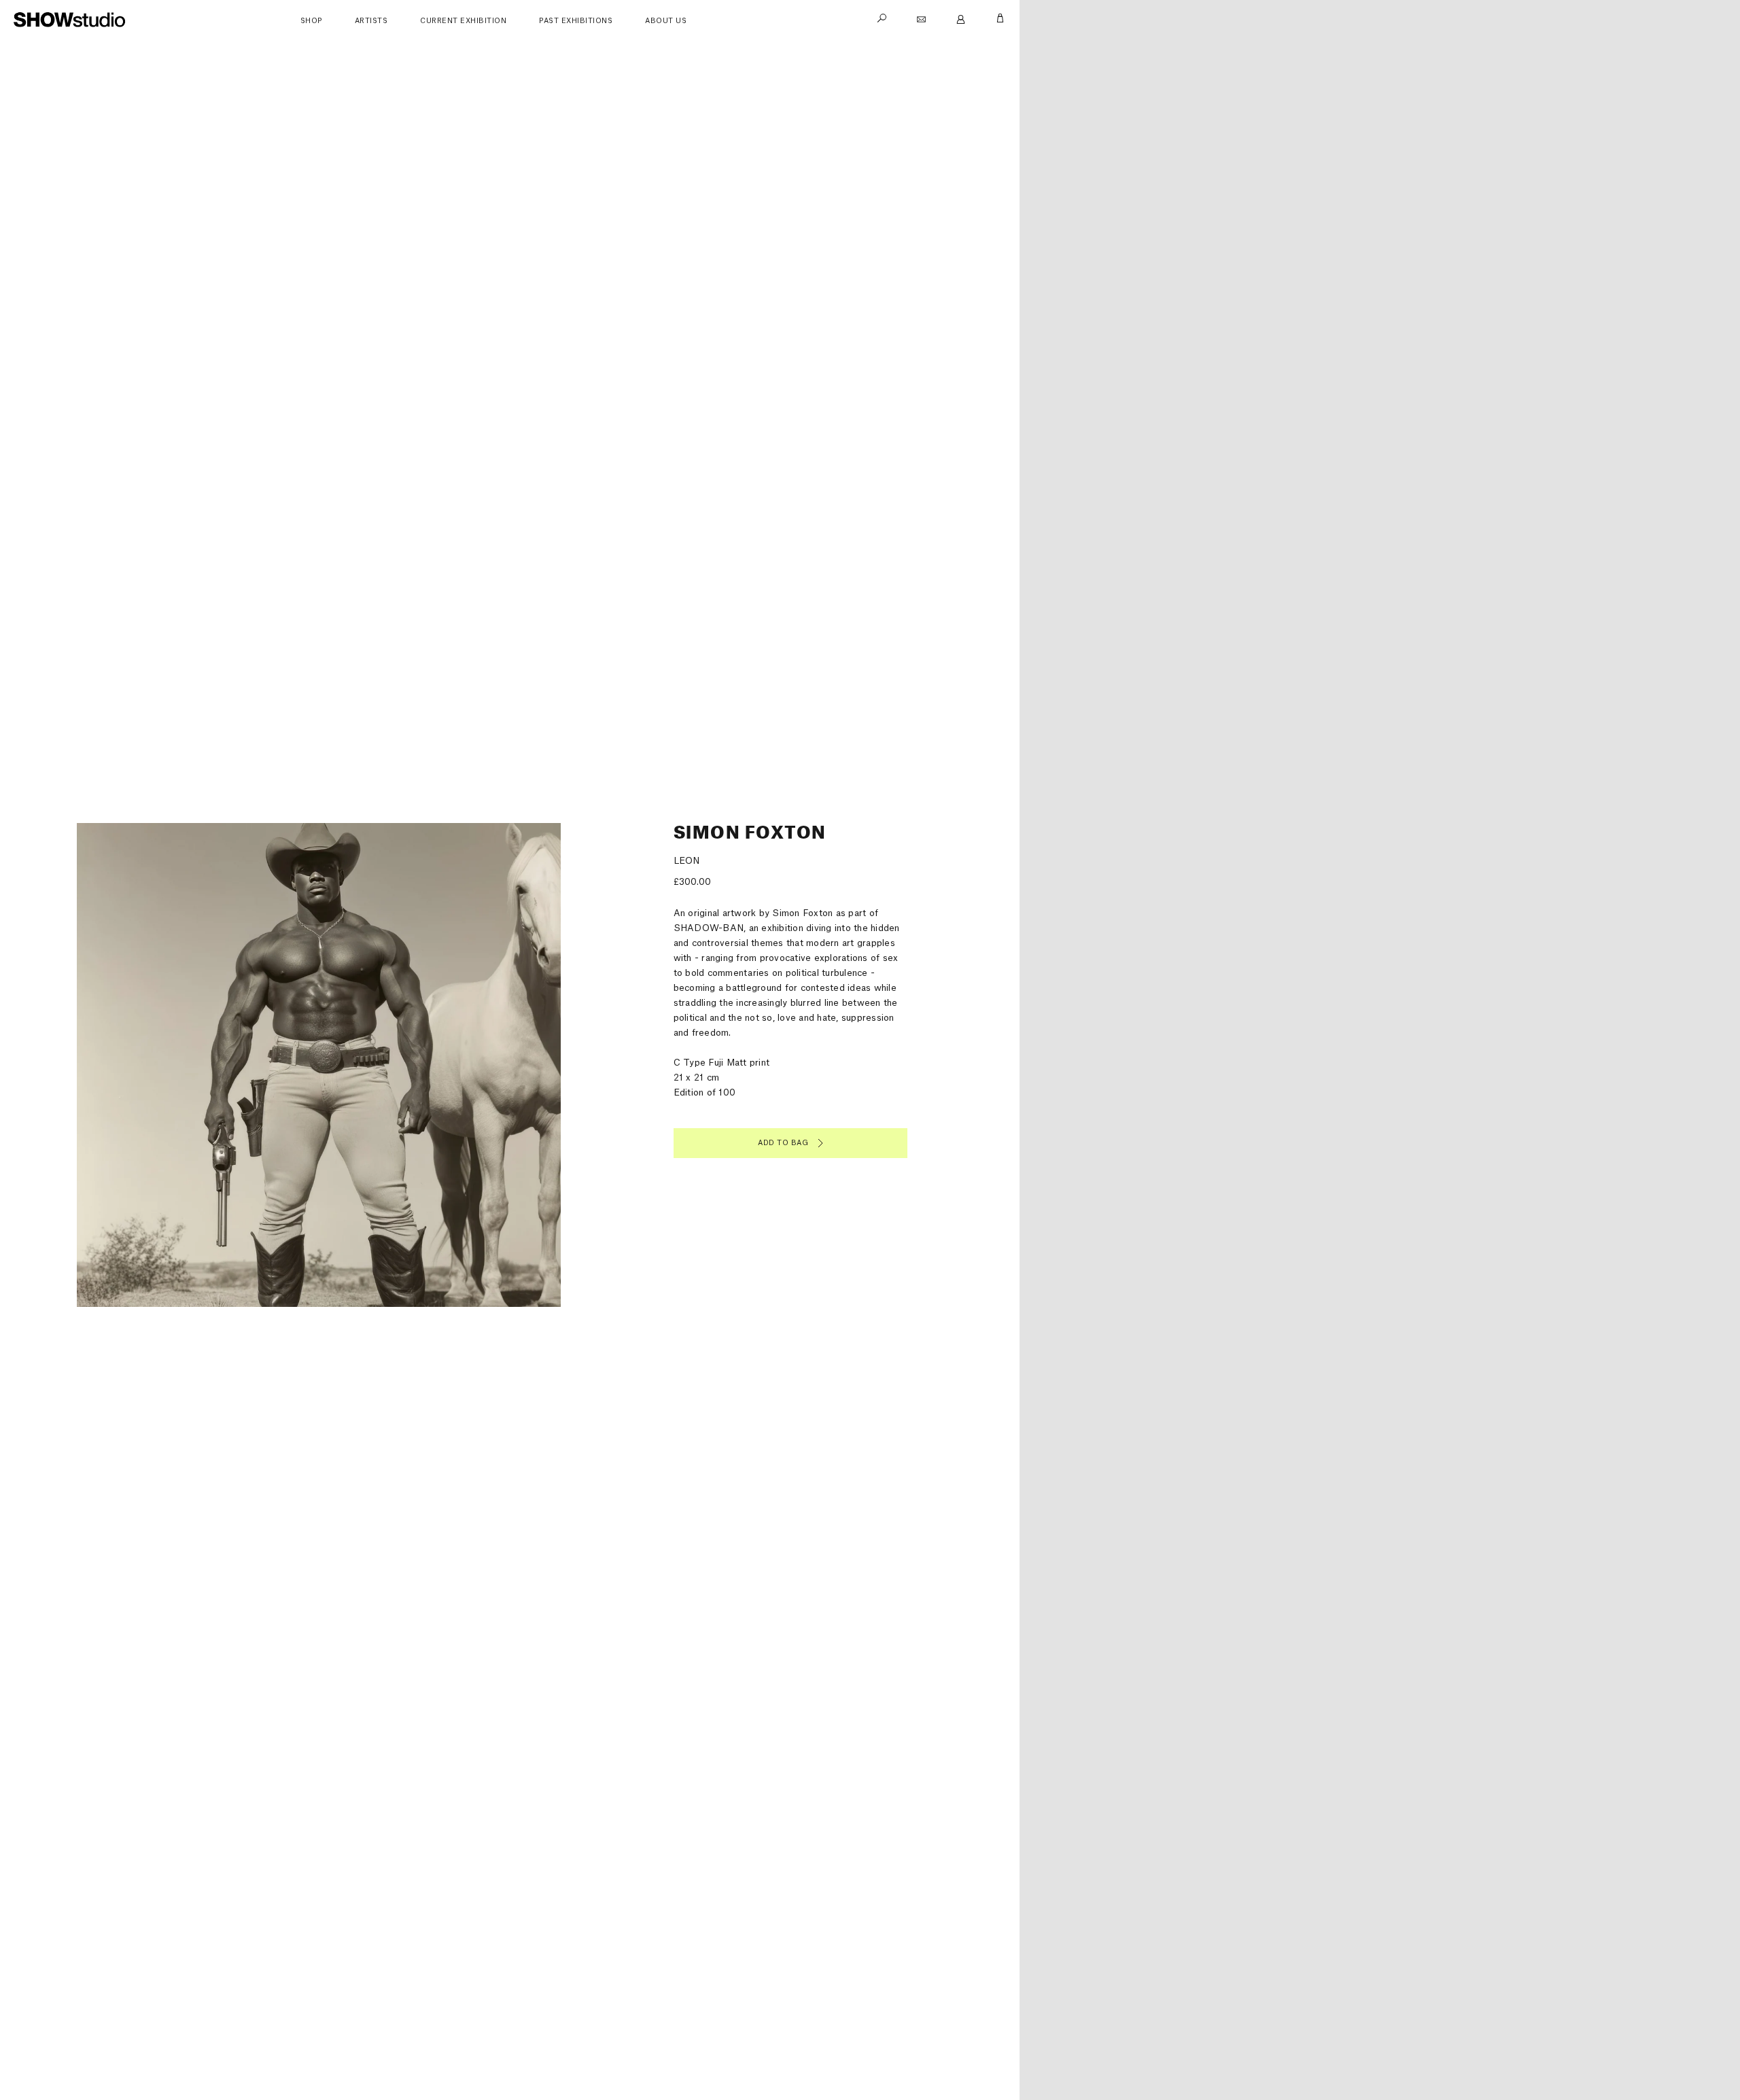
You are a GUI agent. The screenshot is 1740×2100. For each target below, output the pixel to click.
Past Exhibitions (576, 21)
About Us (666, 21)
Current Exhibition (463, 21)
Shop (311, 21)
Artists (371, 21)
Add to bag (783, 1143)
